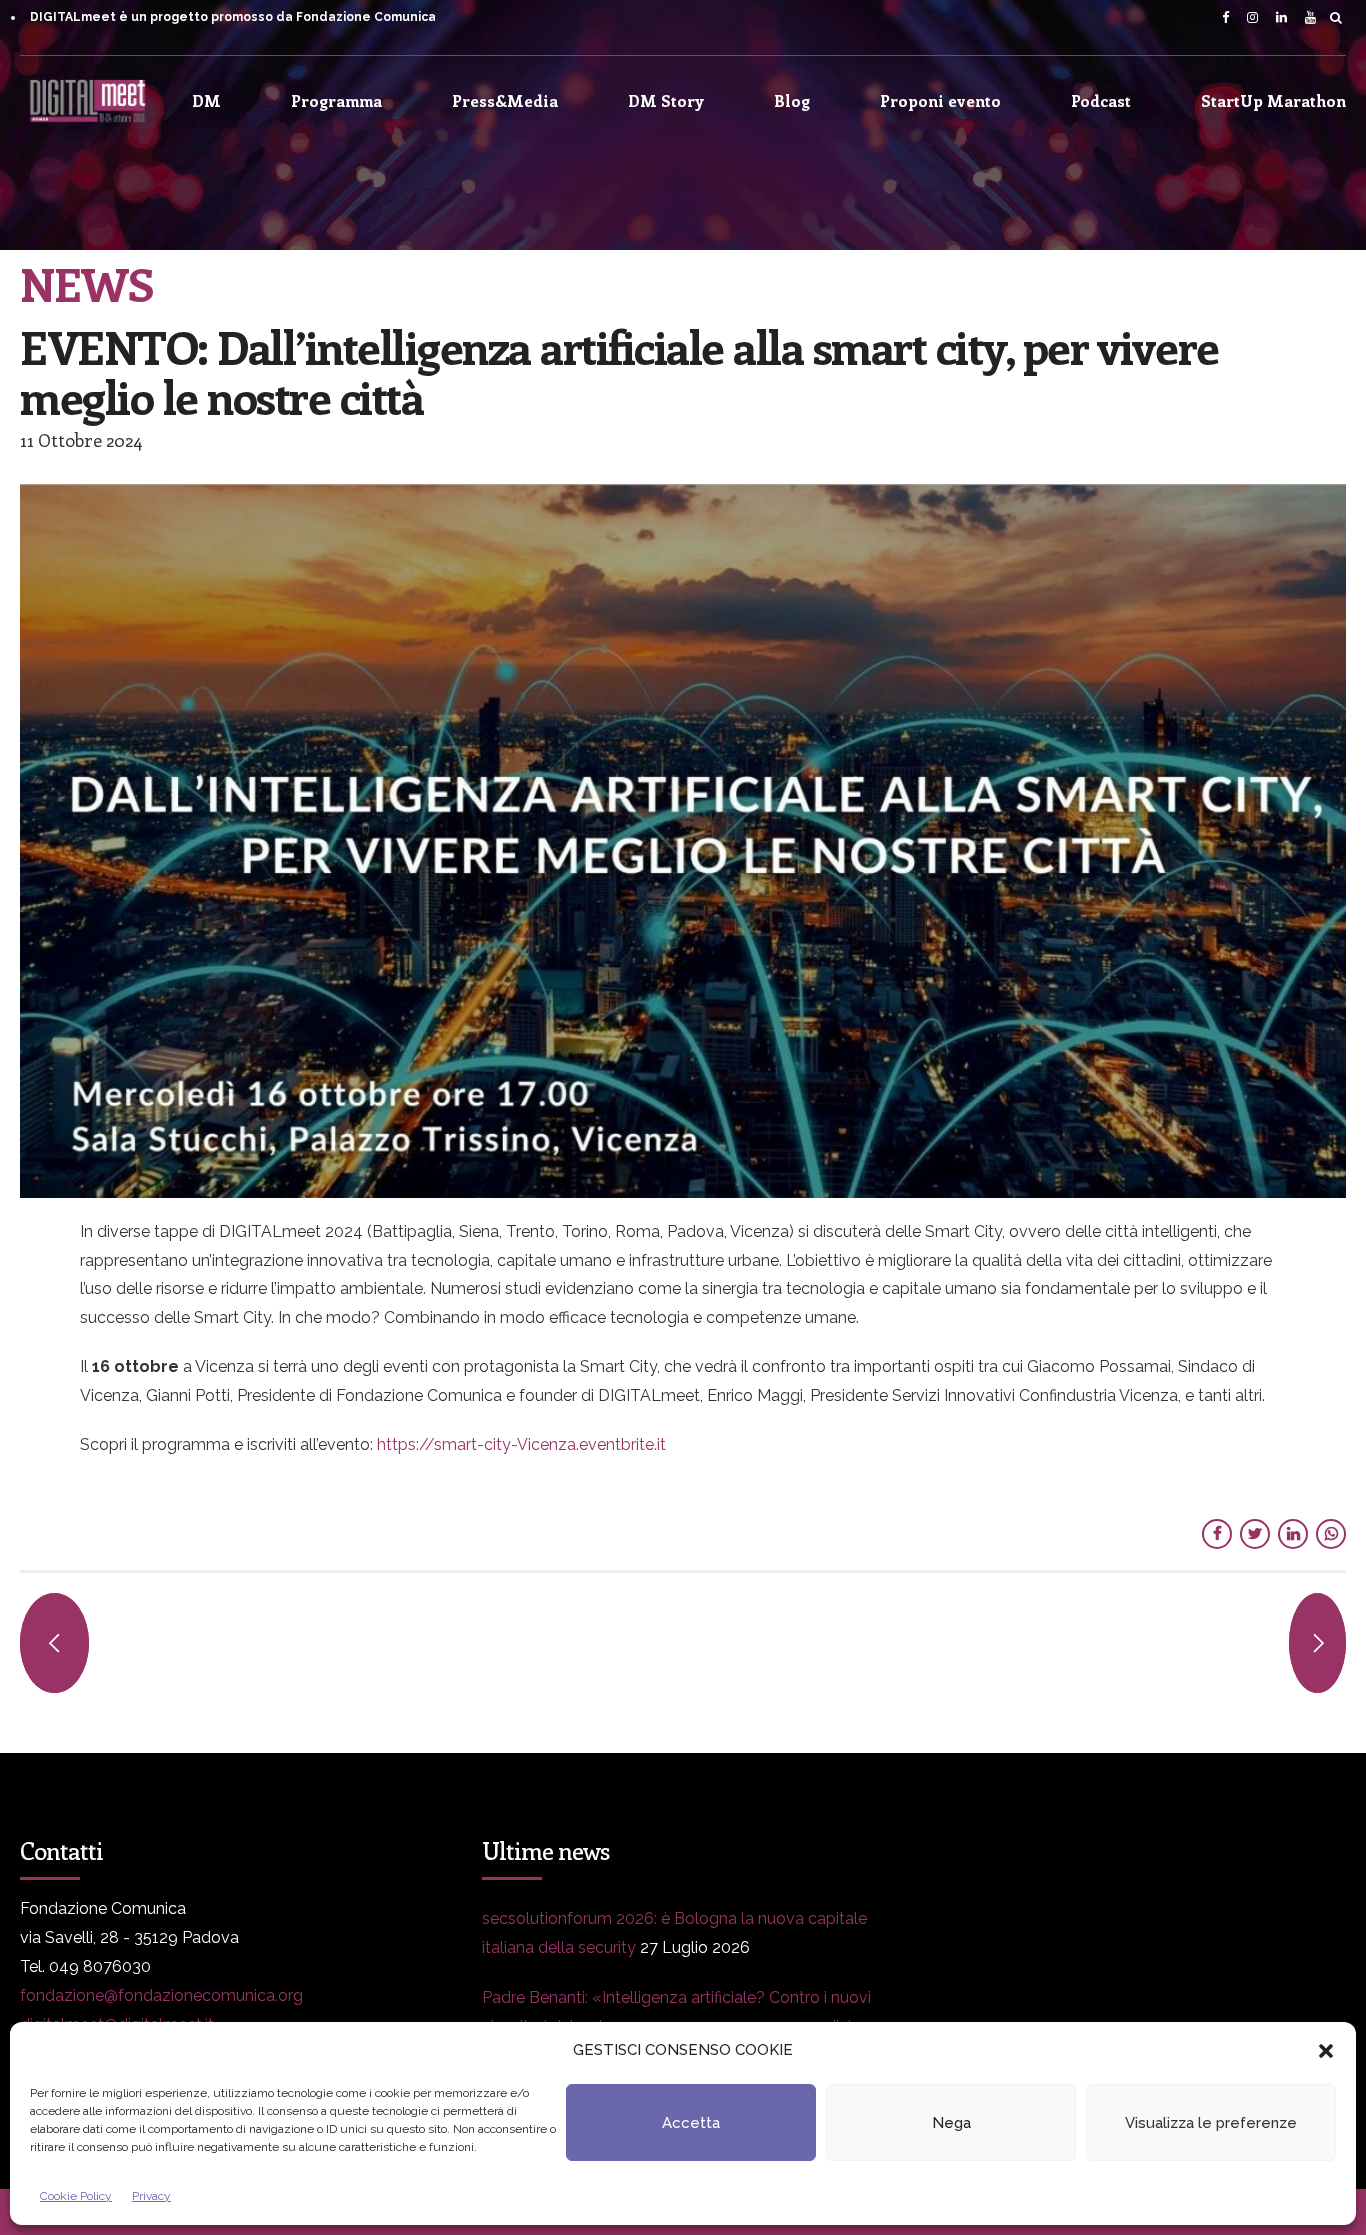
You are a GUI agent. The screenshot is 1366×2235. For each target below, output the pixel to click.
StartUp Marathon (1273, 100)
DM (206, 100)
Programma (336, 100)
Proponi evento (940, 100)
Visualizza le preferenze (1211, 2123)
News (86, 283)
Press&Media (505, 100)
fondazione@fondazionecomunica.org (161, 1995)
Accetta (691, 2123)
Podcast (1101, 100)
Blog (792, 100)
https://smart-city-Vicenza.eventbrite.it (523, 1444)
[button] (1326, 2051)
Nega (951, 2123)
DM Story (666, 100)
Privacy (151, 2196)
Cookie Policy (76, 2196)
